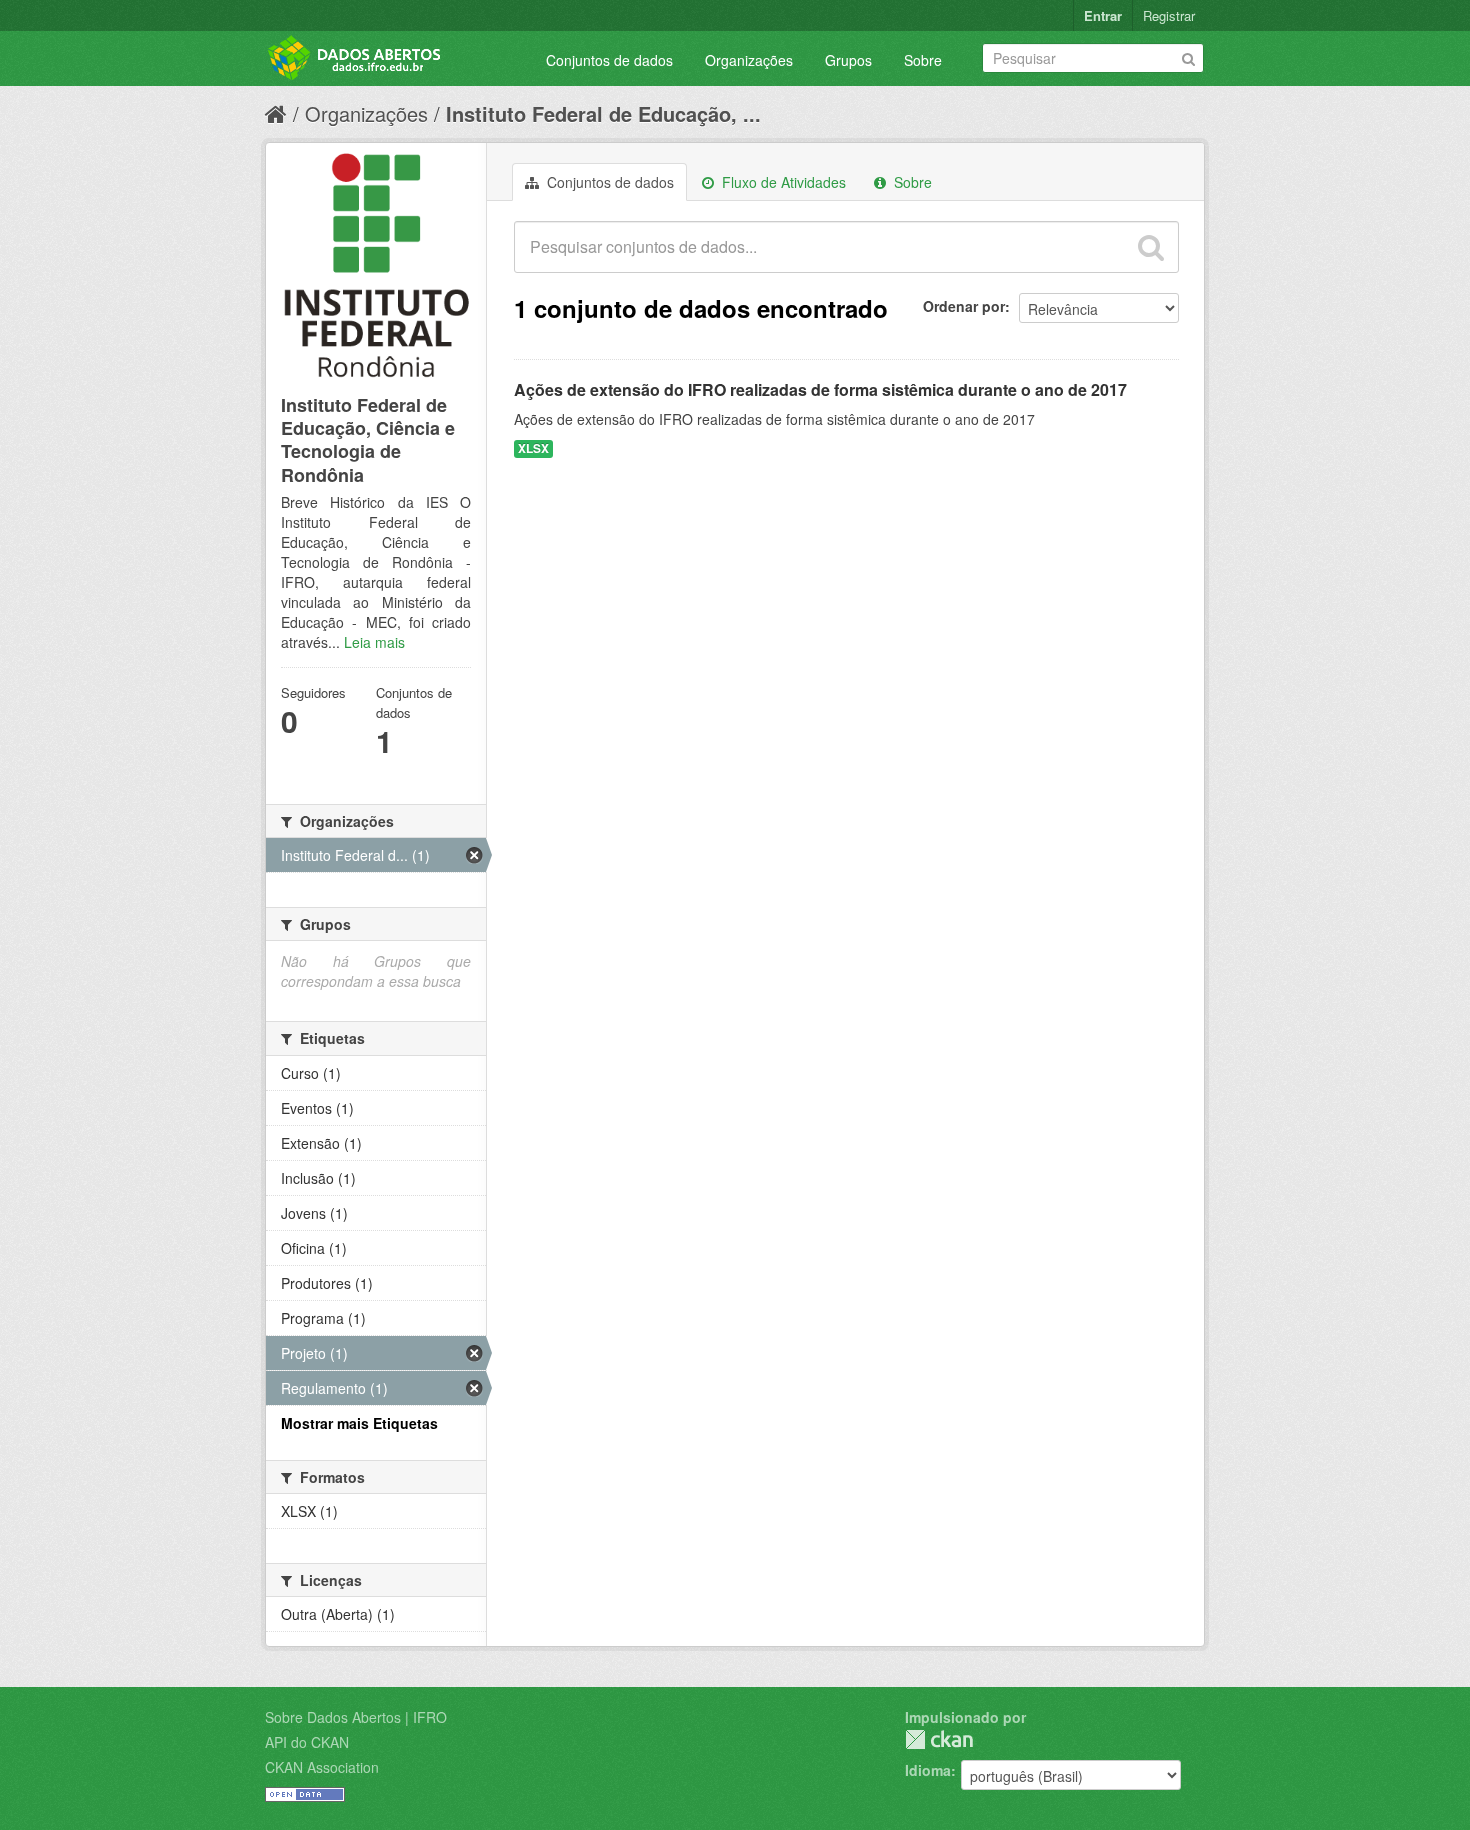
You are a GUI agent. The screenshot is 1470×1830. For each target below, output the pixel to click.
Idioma (928, 1770)
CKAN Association (322, 1767)
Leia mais (374, 642)
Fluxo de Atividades (782, 182)
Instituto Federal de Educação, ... (603, 113)
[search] (1151, 247)
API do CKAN (307, 1742)
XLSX (533, 448)
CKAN (939, 1739)
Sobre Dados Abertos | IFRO (356, 1717)
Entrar (1103, 15)
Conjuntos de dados (609, 60)
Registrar (1169, 15)
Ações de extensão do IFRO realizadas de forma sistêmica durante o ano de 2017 (820, 389)
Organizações (749, 60)
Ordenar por (964, 306)
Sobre (923, 60)
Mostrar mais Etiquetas (359, 1423)
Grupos (848, 60)
